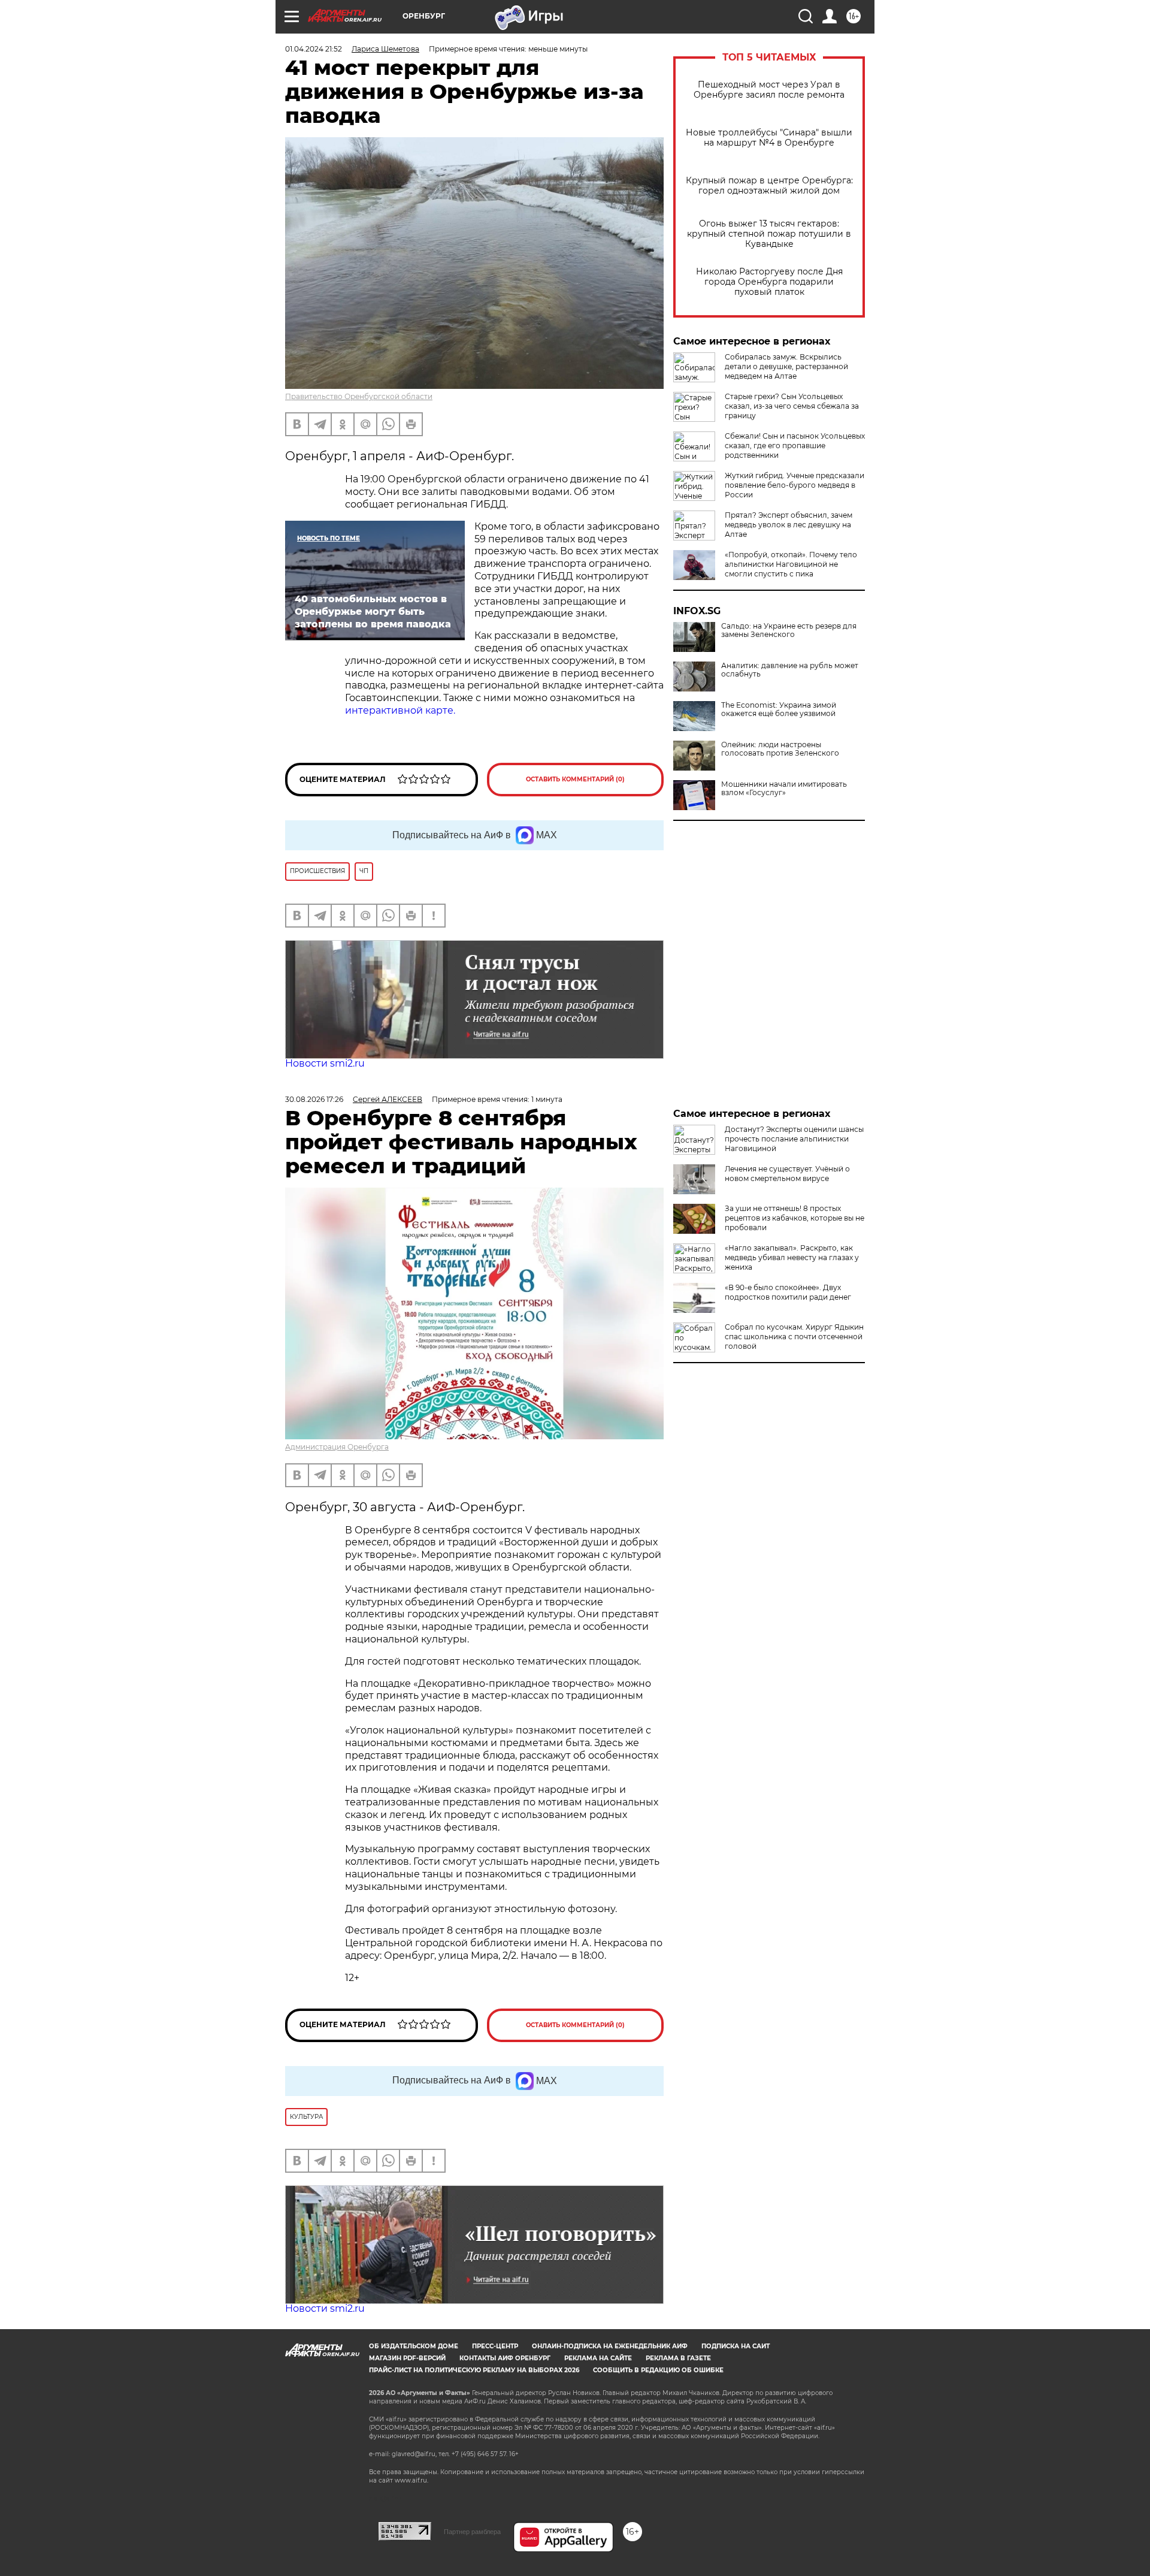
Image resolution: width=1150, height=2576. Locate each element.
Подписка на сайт (736, 2346)
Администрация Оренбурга (337, 1447)
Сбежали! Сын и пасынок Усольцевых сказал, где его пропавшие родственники (795, 446)
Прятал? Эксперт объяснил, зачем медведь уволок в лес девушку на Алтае (789, 525)
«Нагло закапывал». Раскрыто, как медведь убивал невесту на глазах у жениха (792, 1257)
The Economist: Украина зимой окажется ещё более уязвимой (779, 709)
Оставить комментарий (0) (575, 779)
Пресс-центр (495, 2346)
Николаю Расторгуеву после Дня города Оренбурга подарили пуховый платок (769, 282)
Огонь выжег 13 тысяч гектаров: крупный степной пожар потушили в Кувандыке (769, 234)
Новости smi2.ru (325, 1063)
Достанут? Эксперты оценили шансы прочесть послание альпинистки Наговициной (794, 1139)
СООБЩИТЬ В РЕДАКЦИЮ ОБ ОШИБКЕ (658, 2370)
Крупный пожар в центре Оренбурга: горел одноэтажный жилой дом (769, 186)
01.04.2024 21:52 (314, 49)
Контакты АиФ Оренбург (505, 2358)
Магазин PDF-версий (407, 2358)
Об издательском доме (414, 2346)
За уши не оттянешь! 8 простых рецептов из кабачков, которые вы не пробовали (795, 1218)
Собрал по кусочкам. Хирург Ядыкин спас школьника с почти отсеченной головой (794, 1337)
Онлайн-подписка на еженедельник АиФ (610, 2346)
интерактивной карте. (400, 710)
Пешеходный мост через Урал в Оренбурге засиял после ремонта (769, 90)
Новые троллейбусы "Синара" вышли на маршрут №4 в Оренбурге (769, 138)
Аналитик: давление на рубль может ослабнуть (790, 670)
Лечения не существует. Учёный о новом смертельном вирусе (787, 1174)
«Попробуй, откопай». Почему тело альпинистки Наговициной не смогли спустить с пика (791, 564)
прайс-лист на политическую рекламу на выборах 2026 (474, 2370)
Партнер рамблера (472, 2532)
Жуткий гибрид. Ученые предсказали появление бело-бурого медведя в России (795, 485)
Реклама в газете (678, 2358)
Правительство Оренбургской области (359, 396)
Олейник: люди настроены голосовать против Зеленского (780, 749)
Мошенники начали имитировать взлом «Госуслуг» (784, 789)
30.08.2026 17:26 (314, 1099)
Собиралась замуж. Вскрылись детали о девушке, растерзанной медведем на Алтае (786, 366)
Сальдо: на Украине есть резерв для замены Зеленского (789, 630)
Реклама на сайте (598, 2358)
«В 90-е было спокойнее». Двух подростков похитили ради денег (788, 1292)
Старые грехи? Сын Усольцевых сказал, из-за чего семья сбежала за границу (792, 406)
